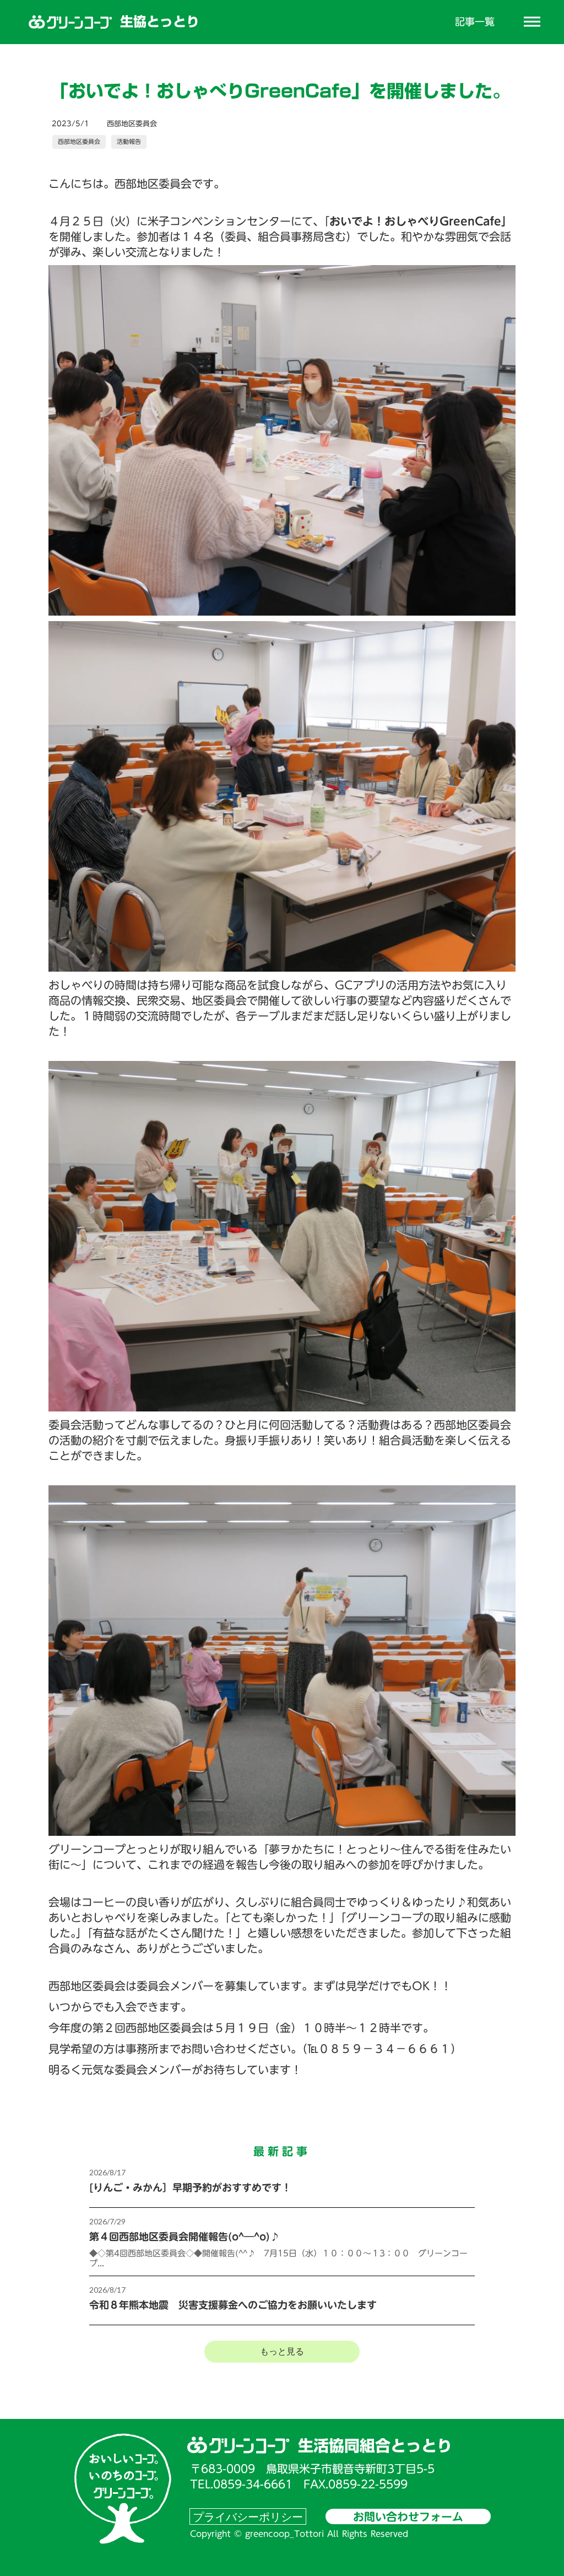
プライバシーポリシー (248, 2516)
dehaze (532, 22)
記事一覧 (475, 22)
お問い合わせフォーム (408, 2516)
